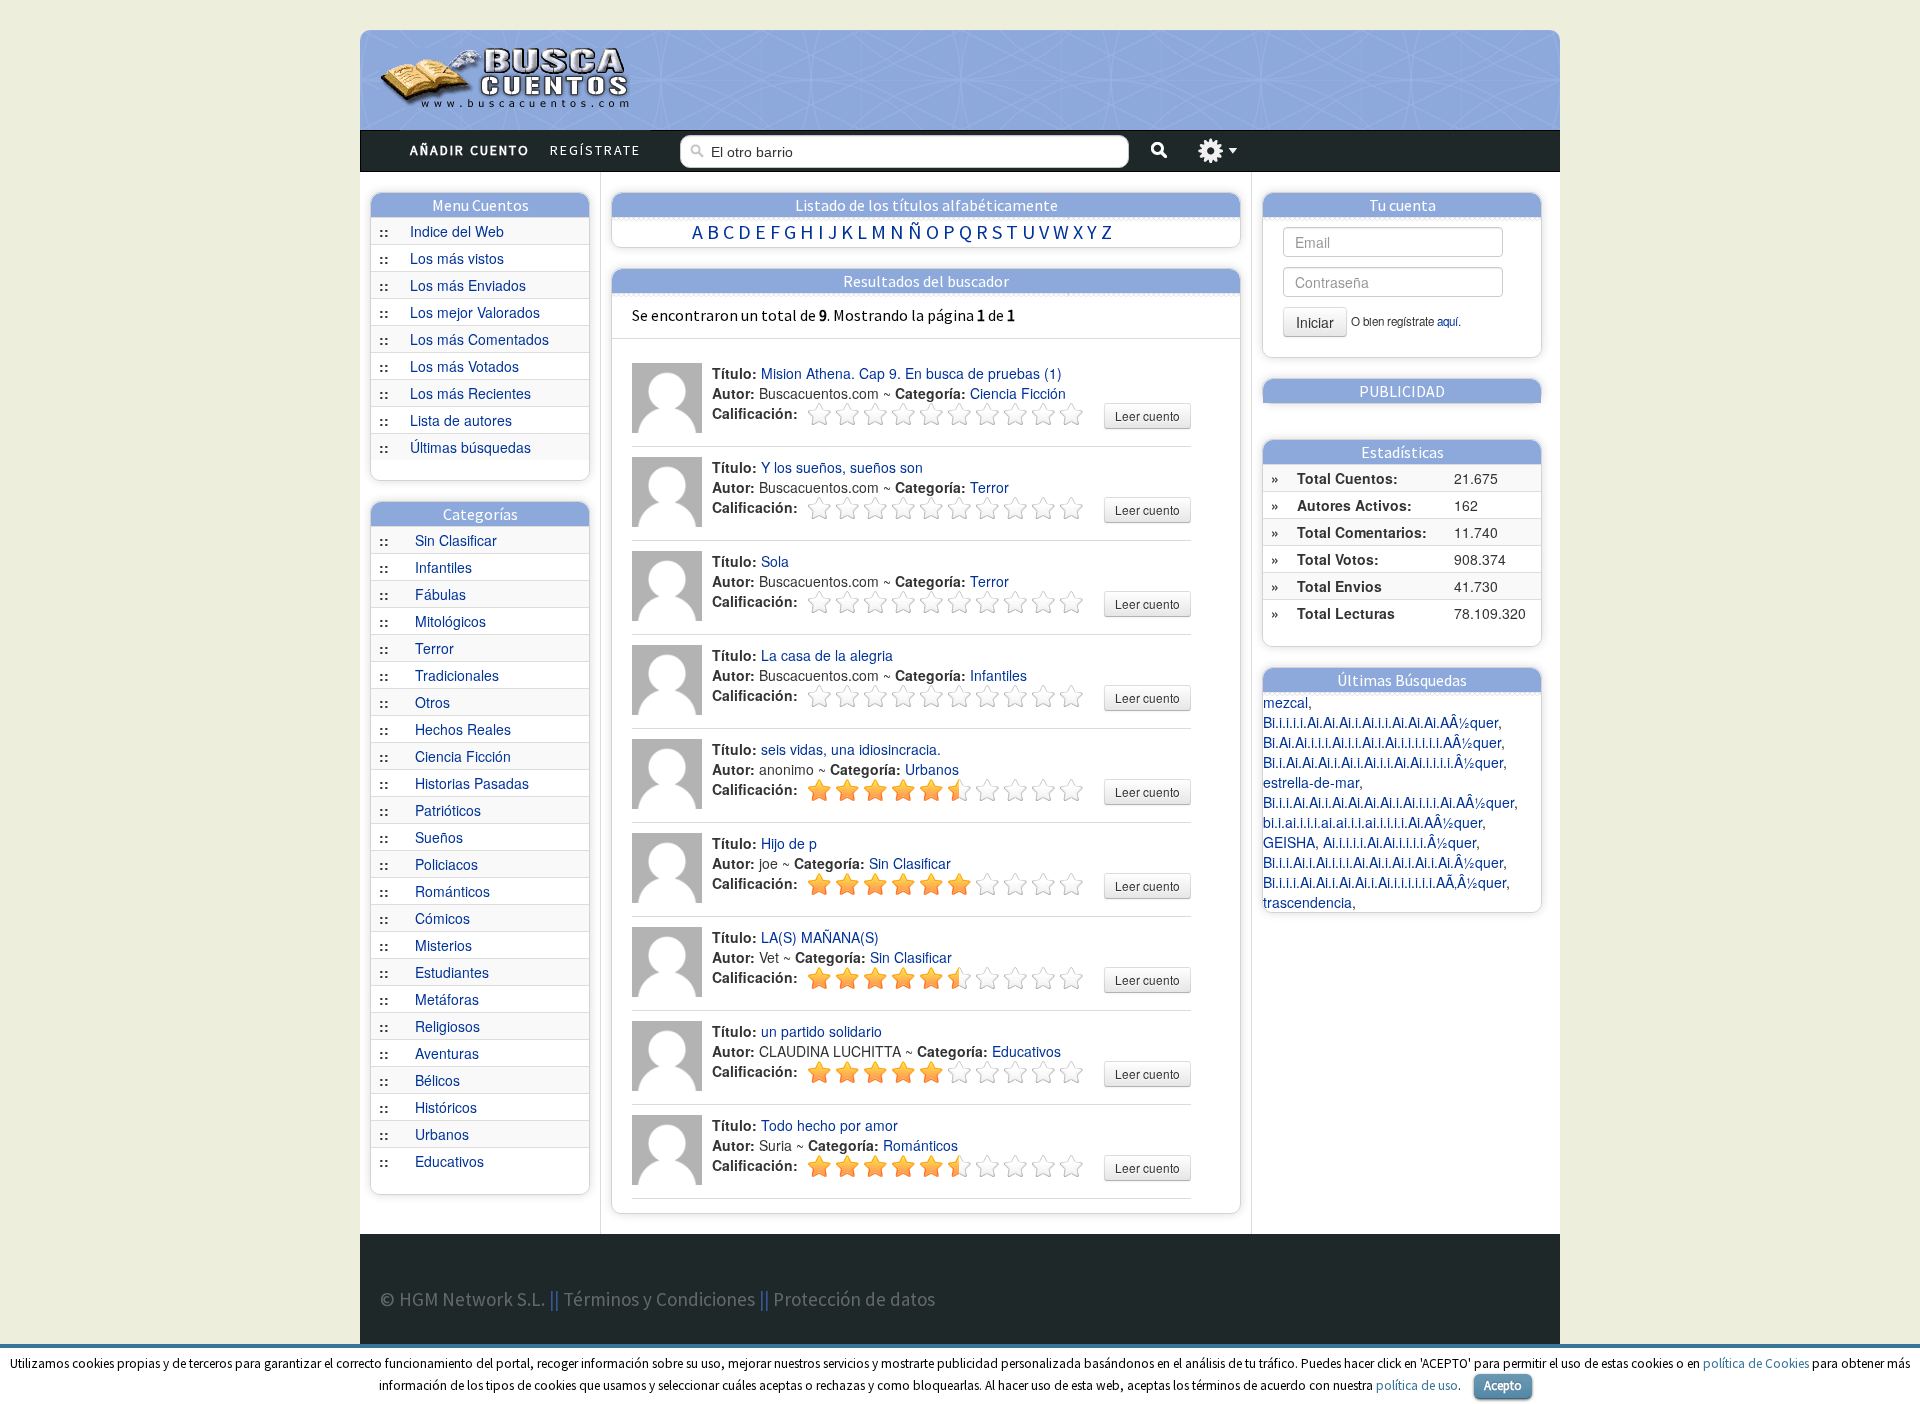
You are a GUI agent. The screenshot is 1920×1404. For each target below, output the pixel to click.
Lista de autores (461, 420)
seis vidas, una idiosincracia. (851, 749)
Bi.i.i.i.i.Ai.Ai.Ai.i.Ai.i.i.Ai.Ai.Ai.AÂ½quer (1380, 722)
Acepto (1503, 1385)
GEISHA (1289, 842)
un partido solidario (821, 1031)
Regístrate (595, 150)
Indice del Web (457, 231)
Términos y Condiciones (659, 1299)
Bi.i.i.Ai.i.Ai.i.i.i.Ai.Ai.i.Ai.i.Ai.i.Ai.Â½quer (1383, 862)
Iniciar (1315, 322)
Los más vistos (457, 258)
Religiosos (447, 1026)
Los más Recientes (470, 393)
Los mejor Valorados (475, 312)
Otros (432, 702)
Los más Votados (464, 366)
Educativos (449, 1161)
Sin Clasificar (456, 540)
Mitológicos (450, 621)
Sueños (439, 837)
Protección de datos (854, 1299)
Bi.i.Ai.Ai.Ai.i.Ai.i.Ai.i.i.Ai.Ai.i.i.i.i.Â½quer (1383, 762)
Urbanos (442, 1134)
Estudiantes (452, 972)
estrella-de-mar (1311, 782)
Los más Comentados (479, 339)
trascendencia (1307, 902)
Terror (434, 648)
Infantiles (443, 567)
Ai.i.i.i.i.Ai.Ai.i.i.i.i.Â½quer (1399, 842)
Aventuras (447, 1053)
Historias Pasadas (472, 783)
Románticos (452, 891)
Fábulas (440, 594)
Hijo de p (789, 843)
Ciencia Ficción (463, 756)
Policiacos (446, 864)
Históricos (446, 1107)
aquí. (1449, 321)
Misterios (443, 945)
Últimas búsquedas (470, 447)
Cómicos (442, 918)
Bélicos (437, 1080)
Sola (775, 561)
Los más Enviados (468, 285)
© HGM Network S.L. (462, 1299)
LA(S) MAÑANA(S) (820, 937)
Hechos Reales (463, 729)
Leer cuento (1147, 415)
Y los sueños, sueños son (842, 467)
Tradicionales (457, 675)
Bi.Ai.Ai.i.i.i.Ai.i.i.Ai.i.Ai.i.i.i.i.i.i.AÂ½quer (1382, 742)
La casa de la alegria (827, 655)
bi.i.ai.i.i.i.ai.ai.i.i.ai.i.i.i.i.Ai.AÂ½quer (1372, 822)
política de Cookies (1756, 1363)
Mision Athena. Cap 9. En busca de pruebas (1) (911, 373)
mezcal (1285, 702)
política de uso (1417, 1385)
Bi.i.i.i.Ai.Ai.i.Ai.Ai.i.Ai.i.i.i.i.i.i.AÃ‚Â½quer (1384, 882)
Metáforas (447, 999)
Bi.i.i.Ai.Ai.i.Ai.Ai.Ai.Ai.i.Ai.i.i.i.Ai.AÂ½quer (1388, 802)
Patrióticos (448, 810)
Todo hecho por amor (829, 1125)
